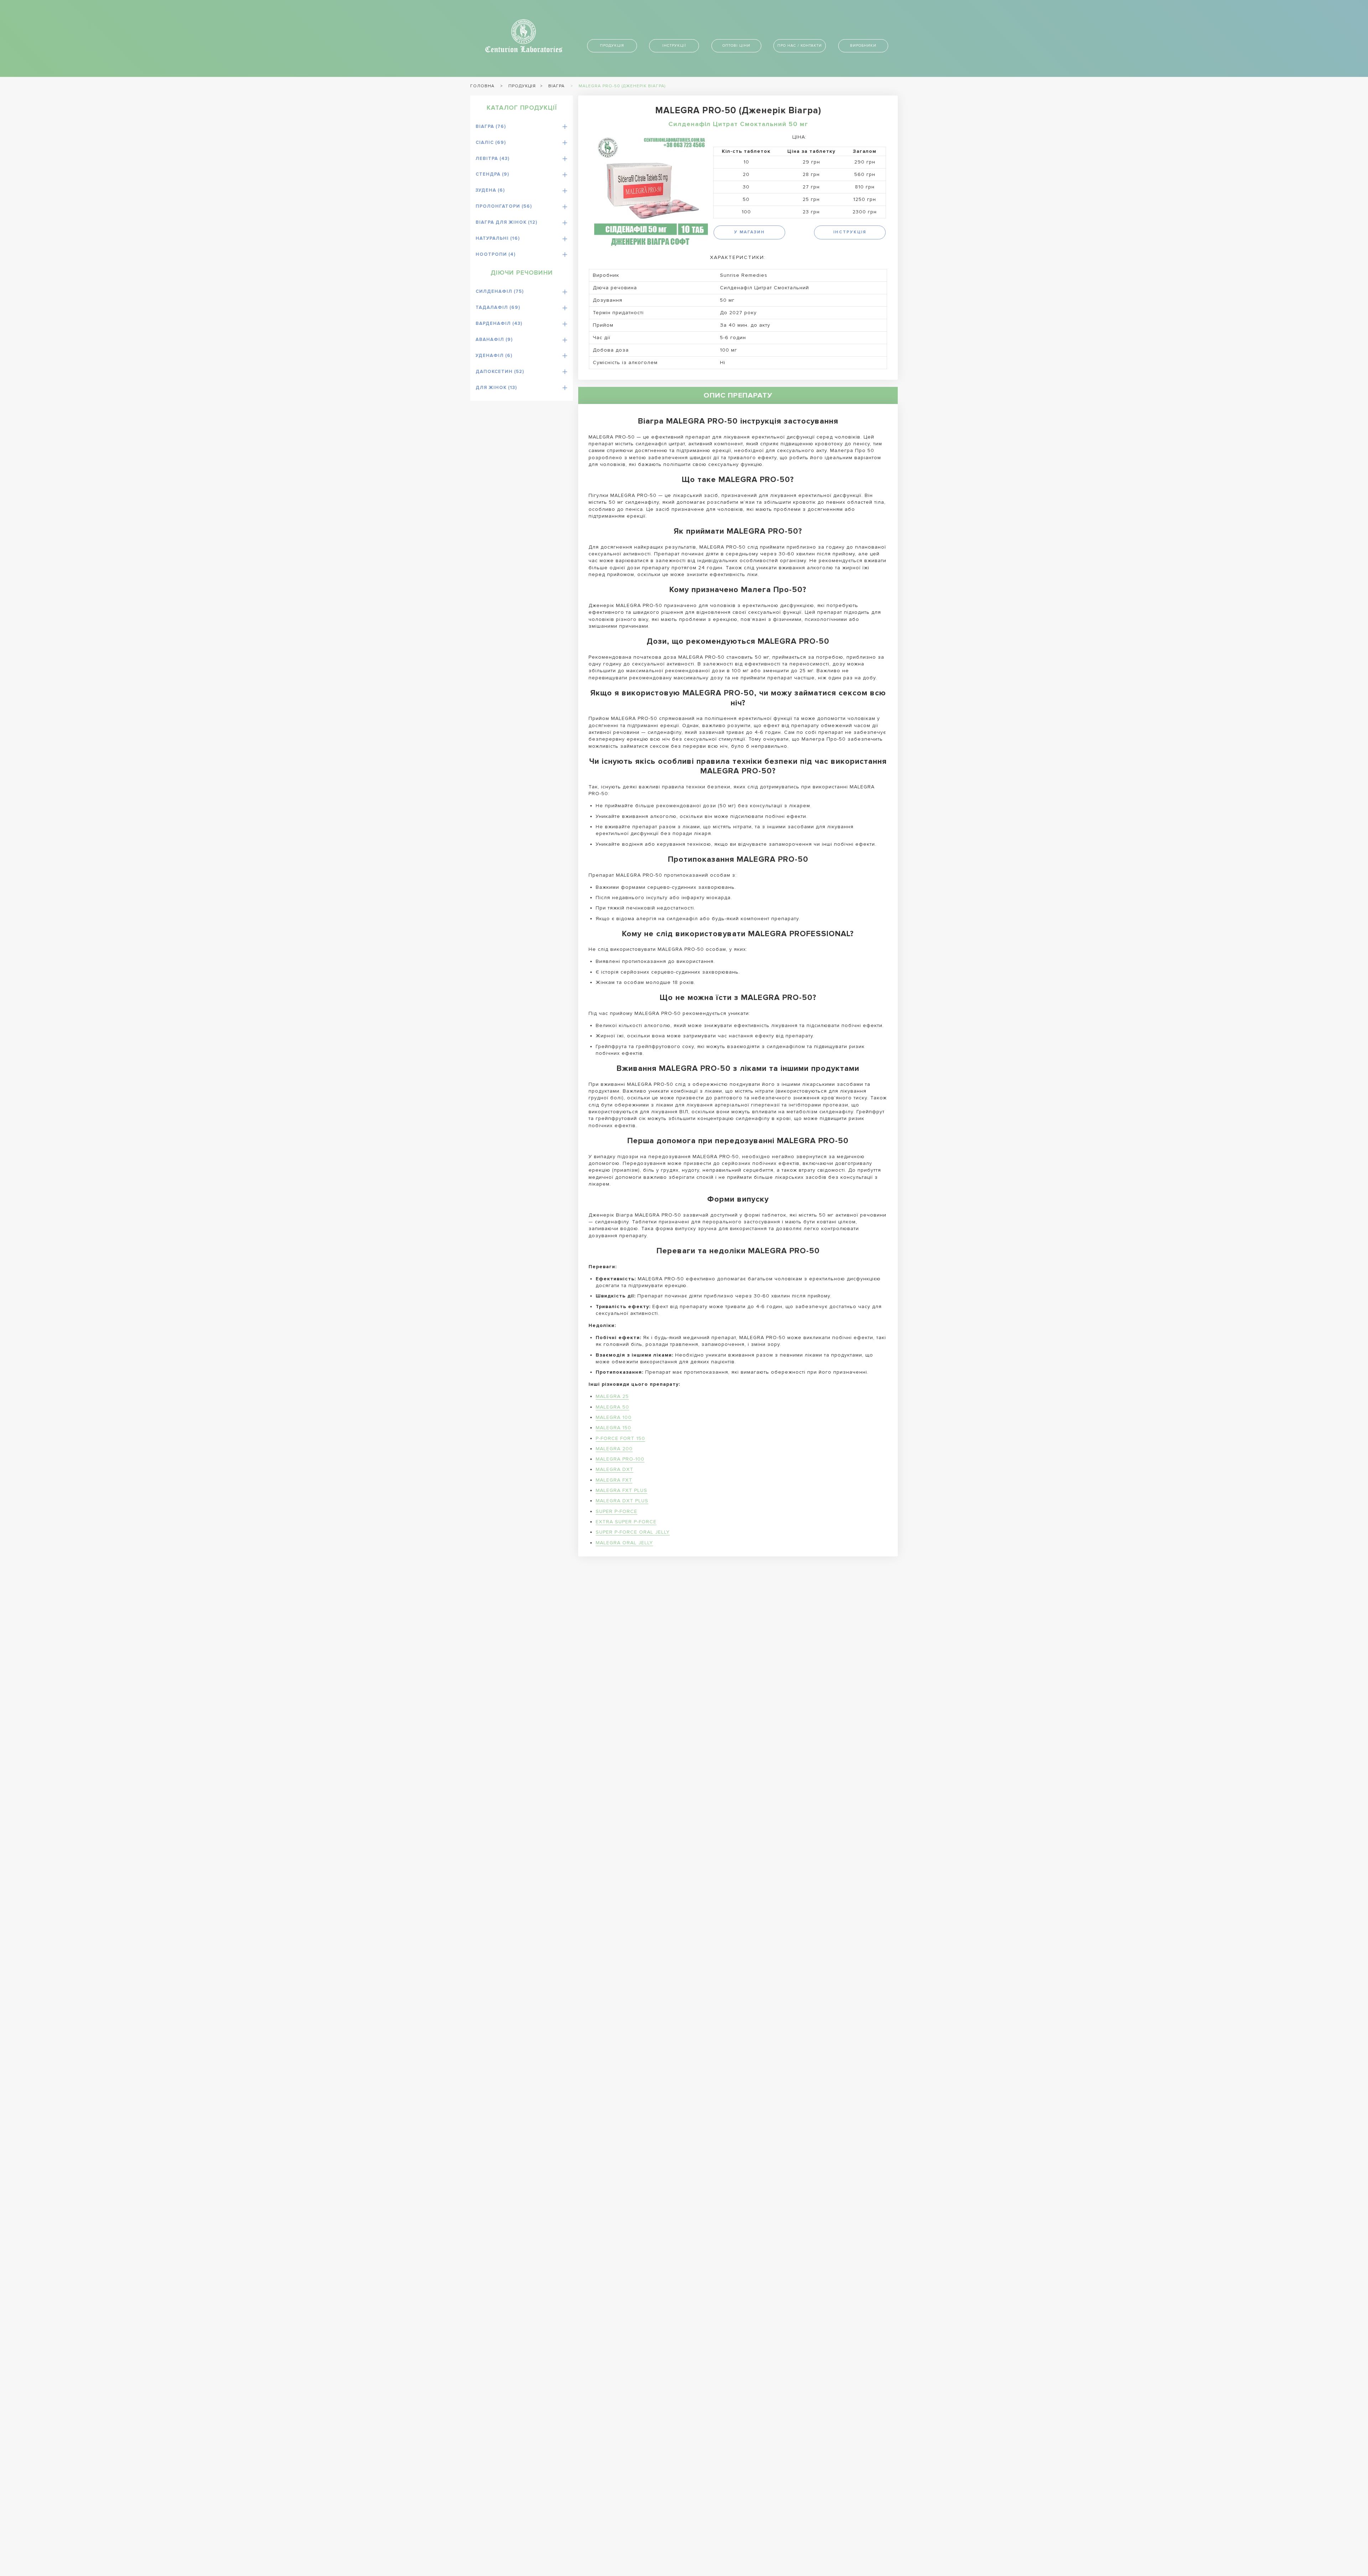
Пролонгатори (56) (504, 206)
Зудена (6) (490, 190)
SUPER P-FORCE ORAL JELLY (633, 1532)
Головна (482, 86)
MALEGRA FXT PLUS (621, 1490)
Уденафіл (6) (494, 356)
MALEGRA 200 (614, 1449)
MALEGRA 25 (612, 1396)
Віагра (556, 86)
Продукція (612, 45)
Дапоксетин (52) (500, 372)
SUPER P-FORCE (616, 1511)
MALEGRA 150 (613, 1428)
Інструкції (674, 45)
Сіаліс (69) (491, 142)
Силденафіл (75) (500, 291)
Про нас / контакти (800, 45)
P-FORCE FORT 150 (620, 1438)
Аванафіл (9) (494, 340)
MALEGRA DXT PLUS (622, 1501)
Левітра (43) (493, 159)
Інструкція (850, 232)
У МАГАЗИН (750, 232)
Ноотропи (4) (496, 254)
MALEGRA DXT (615, 1469)
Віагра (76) (491, 126)
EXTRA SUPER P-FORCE (626, 1522)
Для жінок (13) (496, 388)
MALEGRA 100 (614, 1417)
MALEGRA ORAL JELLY (624, 1543)
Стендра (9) (492, 174)
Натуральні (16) (498, 238)
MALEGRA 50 (612, 1407)
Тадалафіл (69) (498, 307)
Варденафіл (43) (499, 323)
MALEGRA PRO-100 (620, 1459)
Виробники (863, 45)
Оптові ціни (736, 45)
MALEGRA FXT (614, 1480)
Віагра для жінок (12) (506, 222)
